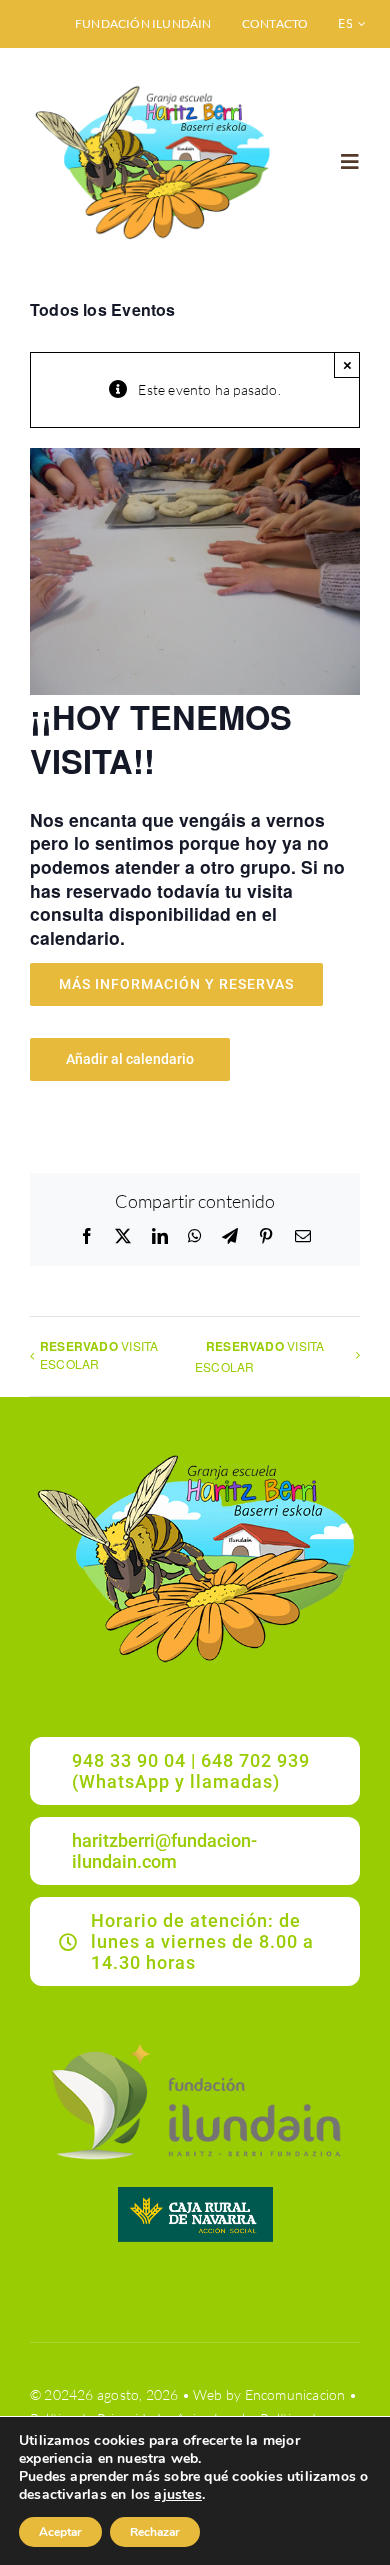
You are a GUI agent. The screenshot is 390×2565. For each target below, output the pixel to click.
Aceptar (60, 2532)
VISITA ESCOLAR (99, 1354)
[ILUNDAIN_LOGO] (195, 2040)
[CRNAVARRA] (195, 2193)
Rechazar (155, 2532)
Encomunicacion (295, 2394)
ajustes (177, 2495)
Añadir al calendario (130, 1059)
